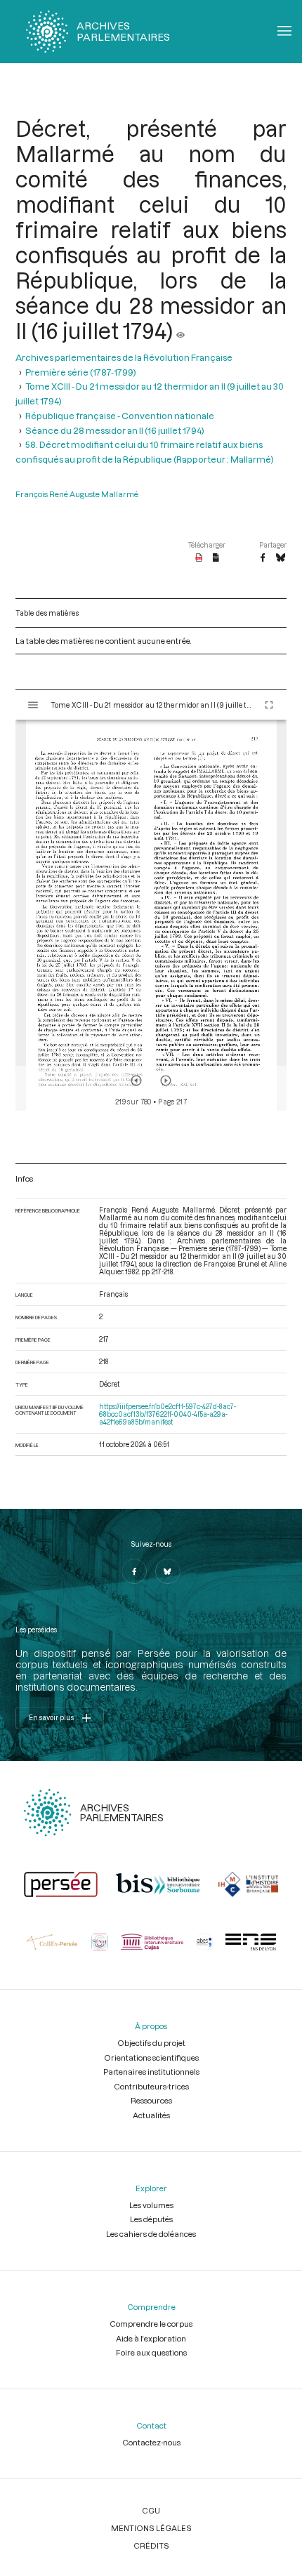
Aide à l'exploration (151, 2338)
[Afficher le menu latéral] (33, 705)
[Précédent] (136, 1081)
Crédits (151, 2545)
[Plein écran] (269, 705)
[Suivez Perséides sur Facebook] (134, 1571)
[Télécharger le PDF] (199, 558)
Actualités (151, 2115)
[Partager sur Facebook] (263, 558)
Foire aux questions (151, 2352)
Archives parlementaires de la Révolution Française (124, 357)
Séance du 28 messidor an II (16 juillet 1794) (115, 430)
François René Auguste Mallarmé (77, 494)
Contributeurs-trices (151, 2086)
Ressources (151, 2100)
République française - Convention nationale (120, 415)
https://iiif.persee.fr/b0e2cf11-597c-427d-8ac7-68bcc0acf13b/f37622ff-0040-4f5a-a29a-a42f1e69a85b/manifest (168, 1414)
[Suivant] (166, 1081)
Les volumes (151, 2205)
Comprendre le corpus (151, 2324)
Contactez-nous (151, 2442)
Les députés (151, 2219)
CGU (151, 2510)
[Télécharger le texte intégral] (216, 558)
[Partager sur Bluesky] (281, 558)
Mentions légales (151, 2528)
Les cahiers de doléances (151, 2234)
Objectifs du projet (151, 2043)
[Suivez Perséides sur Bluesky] (168, 1571)
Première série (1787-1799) (81, 372)
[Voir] (180, 331)
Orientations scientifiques (151, 2058)
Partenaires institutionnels (151, 2072)
